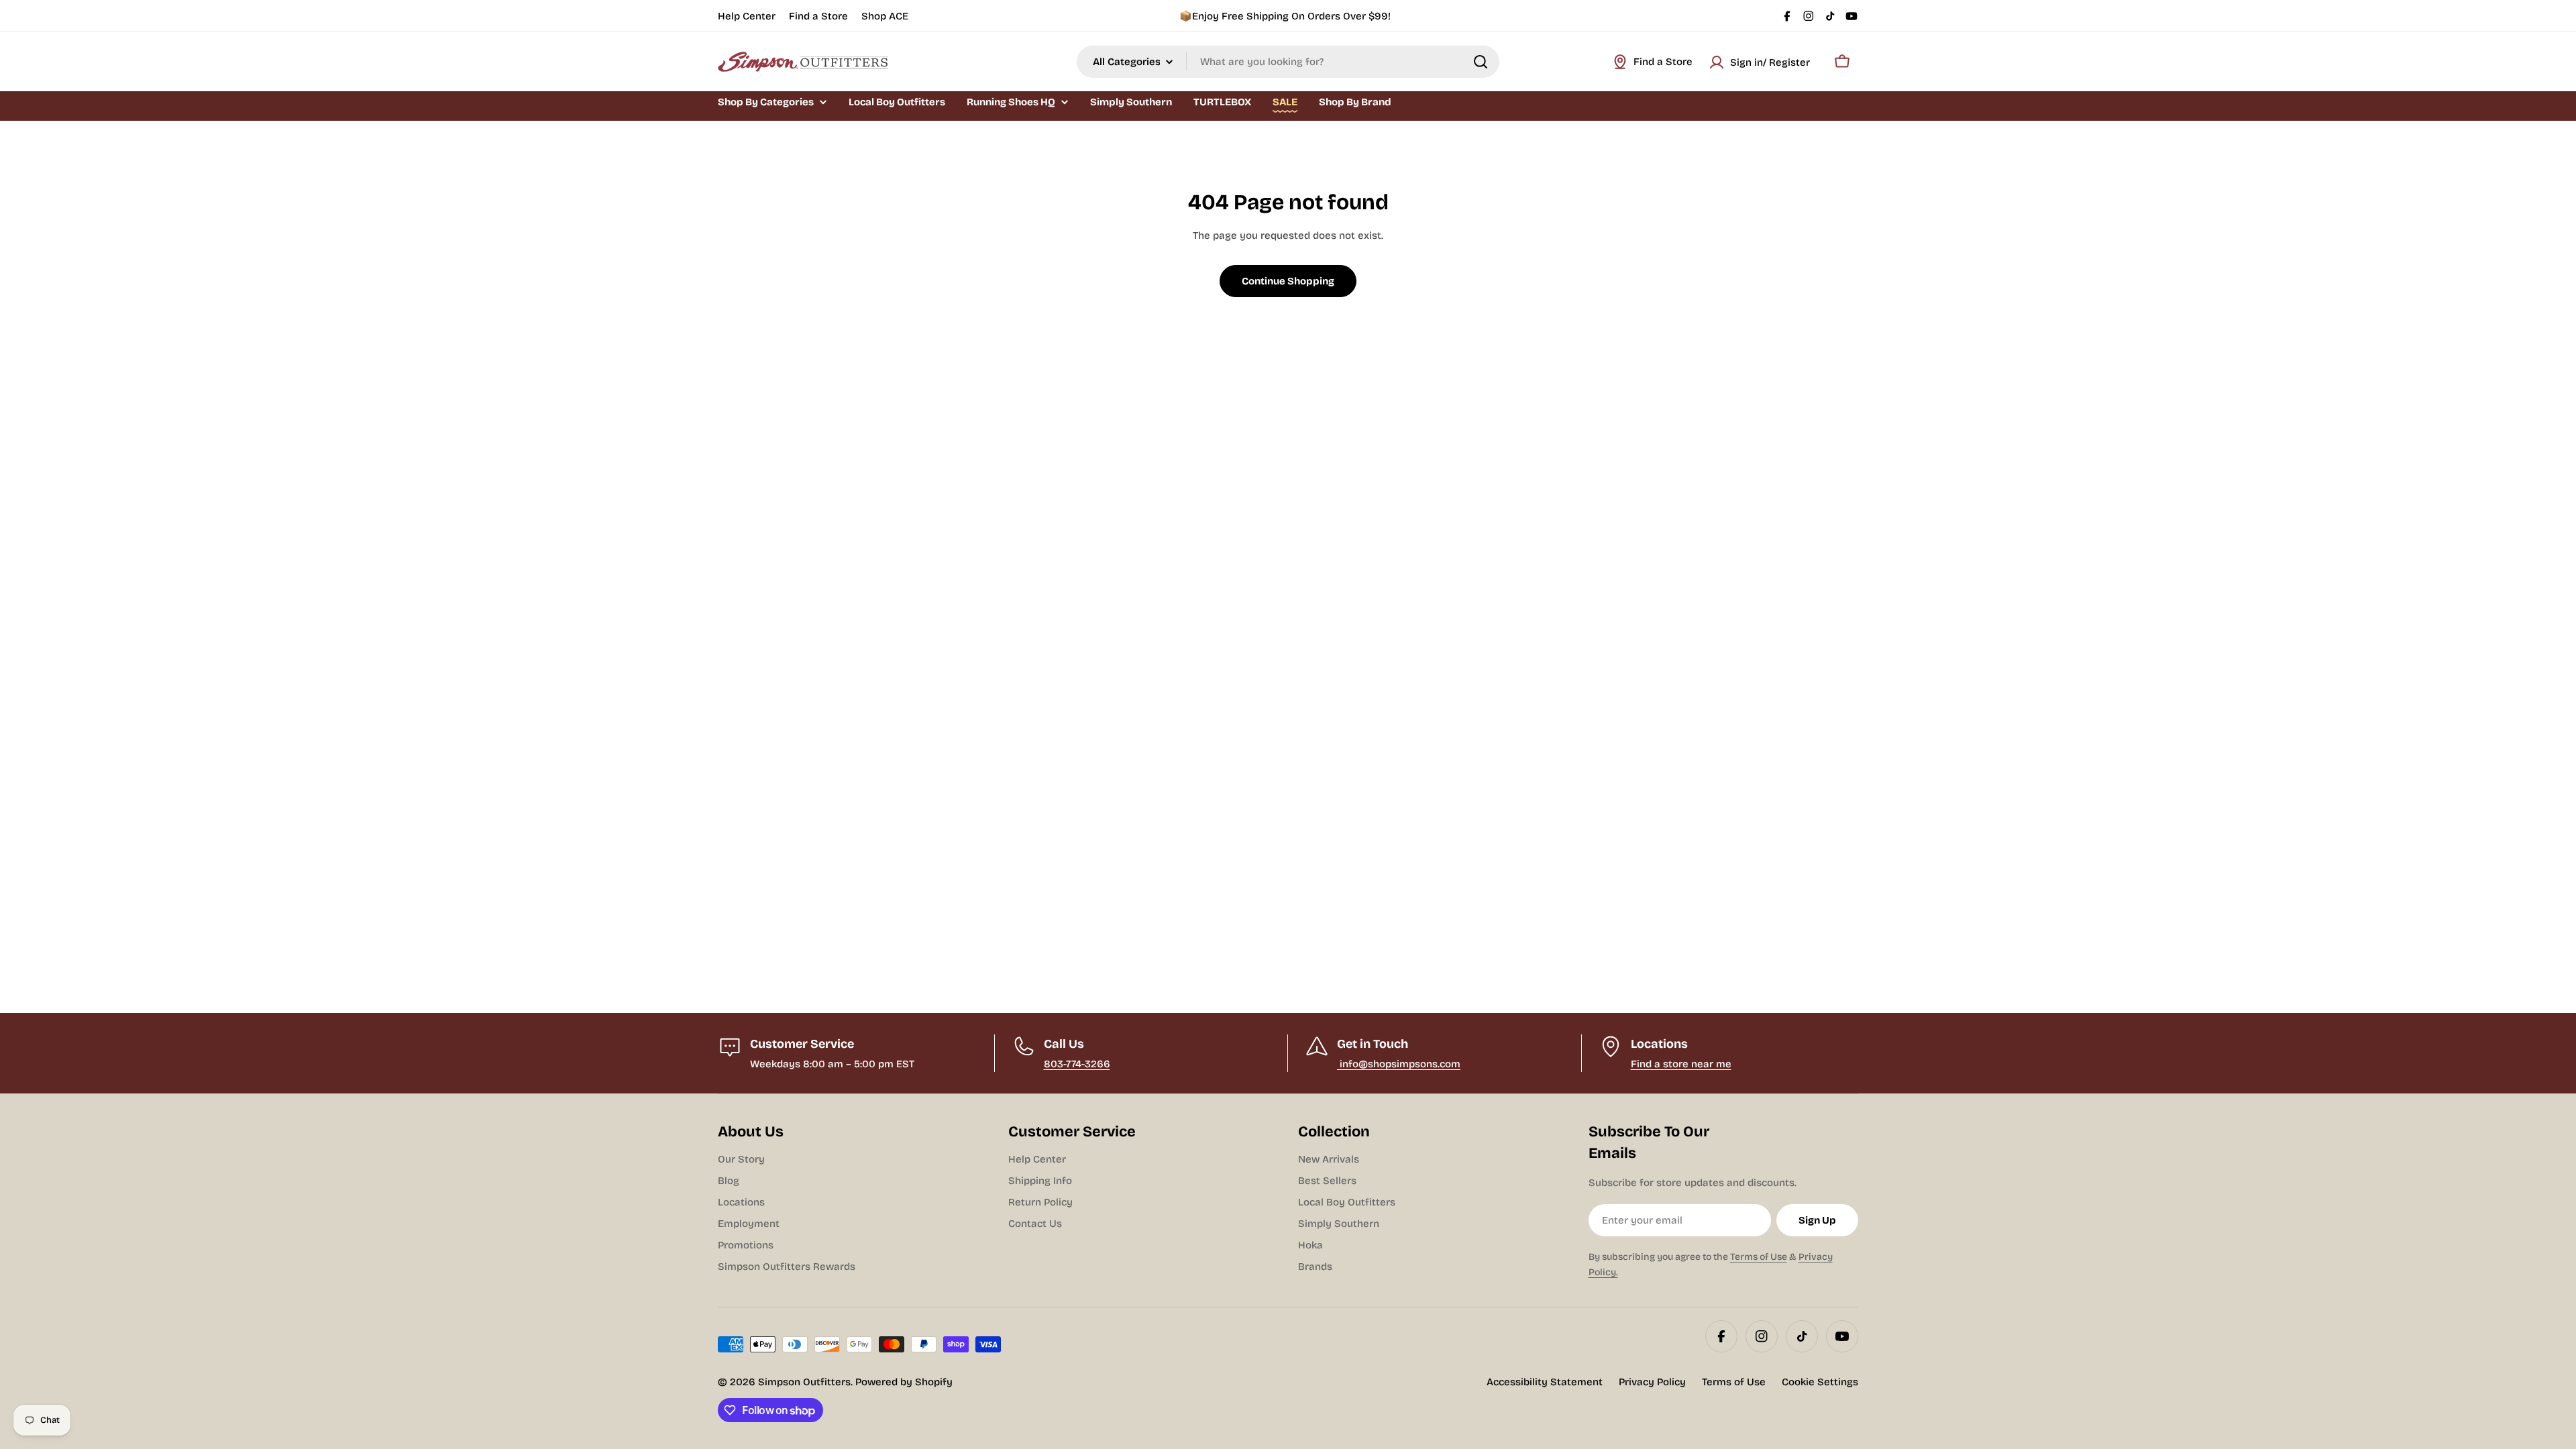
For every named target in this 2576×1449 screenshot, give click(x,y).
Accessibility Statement (1545, 1382)
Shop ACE (885, 16)
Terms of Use (1759, 1257)
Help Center (747, 16)
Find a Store (818, 16)
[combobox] (1288, 62)
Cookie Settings (1820, 1382)
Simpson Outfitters (804, 1382)
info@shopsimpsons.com (1399, 1064)
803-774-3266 (1077, 1064)
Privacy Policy (1652, 1382)
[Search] (1481, 62)
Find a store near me (1681, 1064)
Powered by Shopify (904, 1382)
